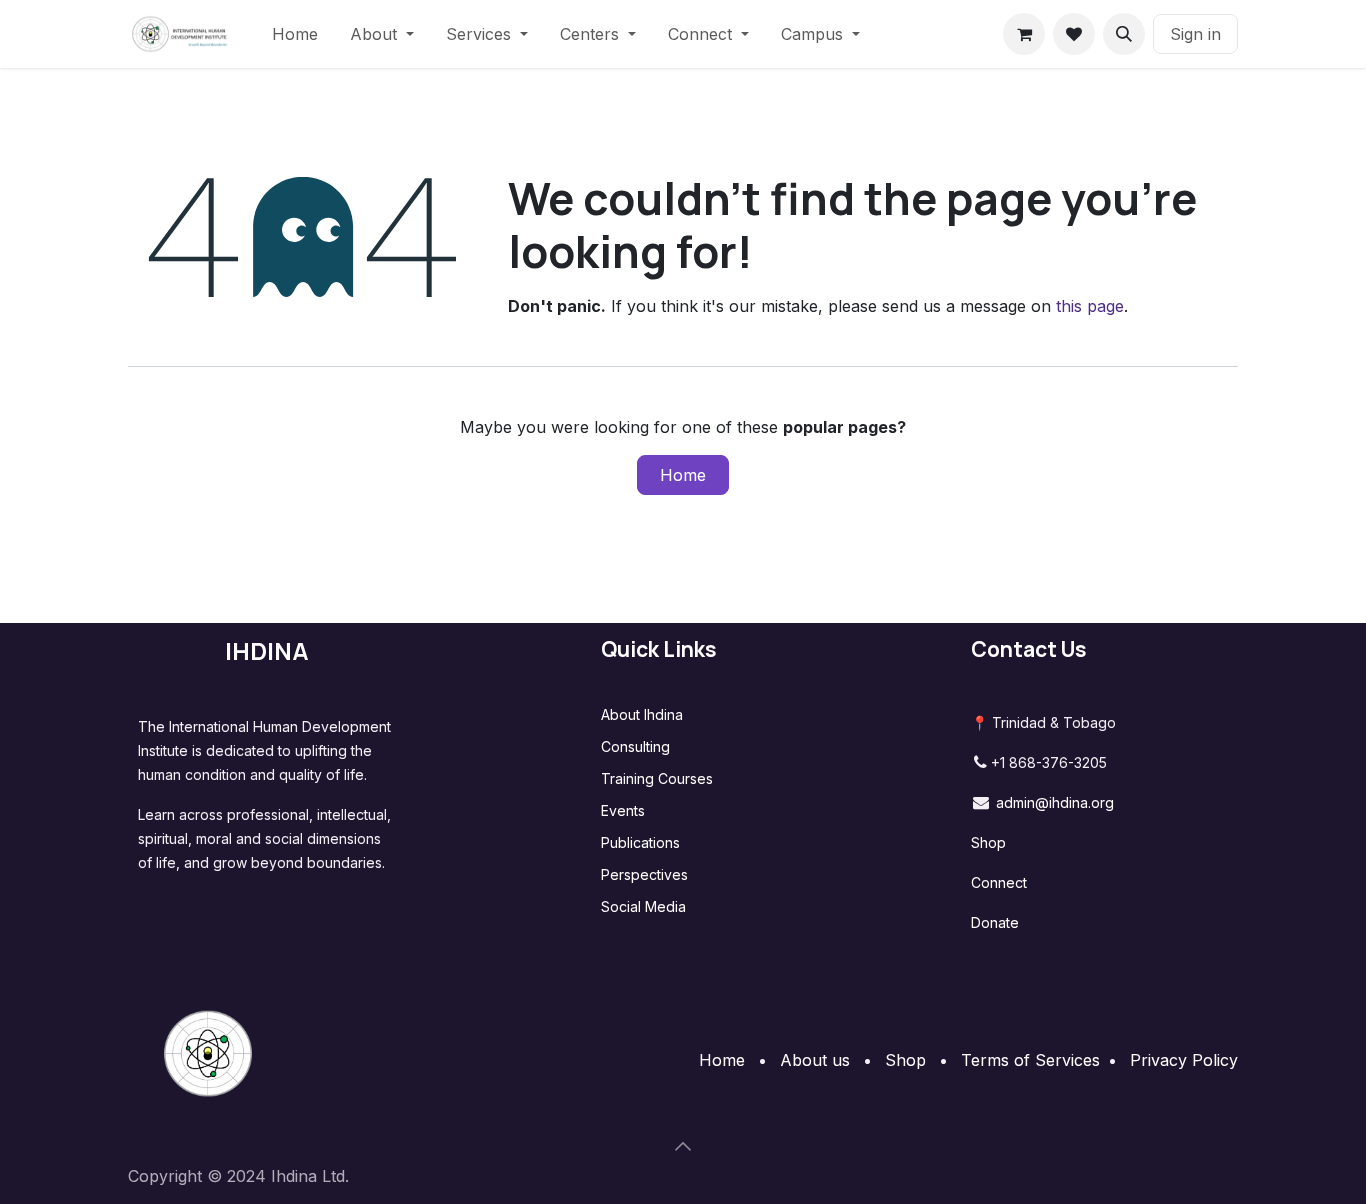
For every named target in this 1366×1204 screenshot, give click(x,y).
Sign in (1195, 34)
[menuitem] (295, 34)
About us (815, 1060)
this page (1090, 306)
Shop (988, 842)
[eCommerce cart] (1024, 34)
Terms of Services (1030, 1060)
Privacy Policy (1184, 1060)
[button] (1124, 34)
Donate (995, 922)
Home (683, 475)
